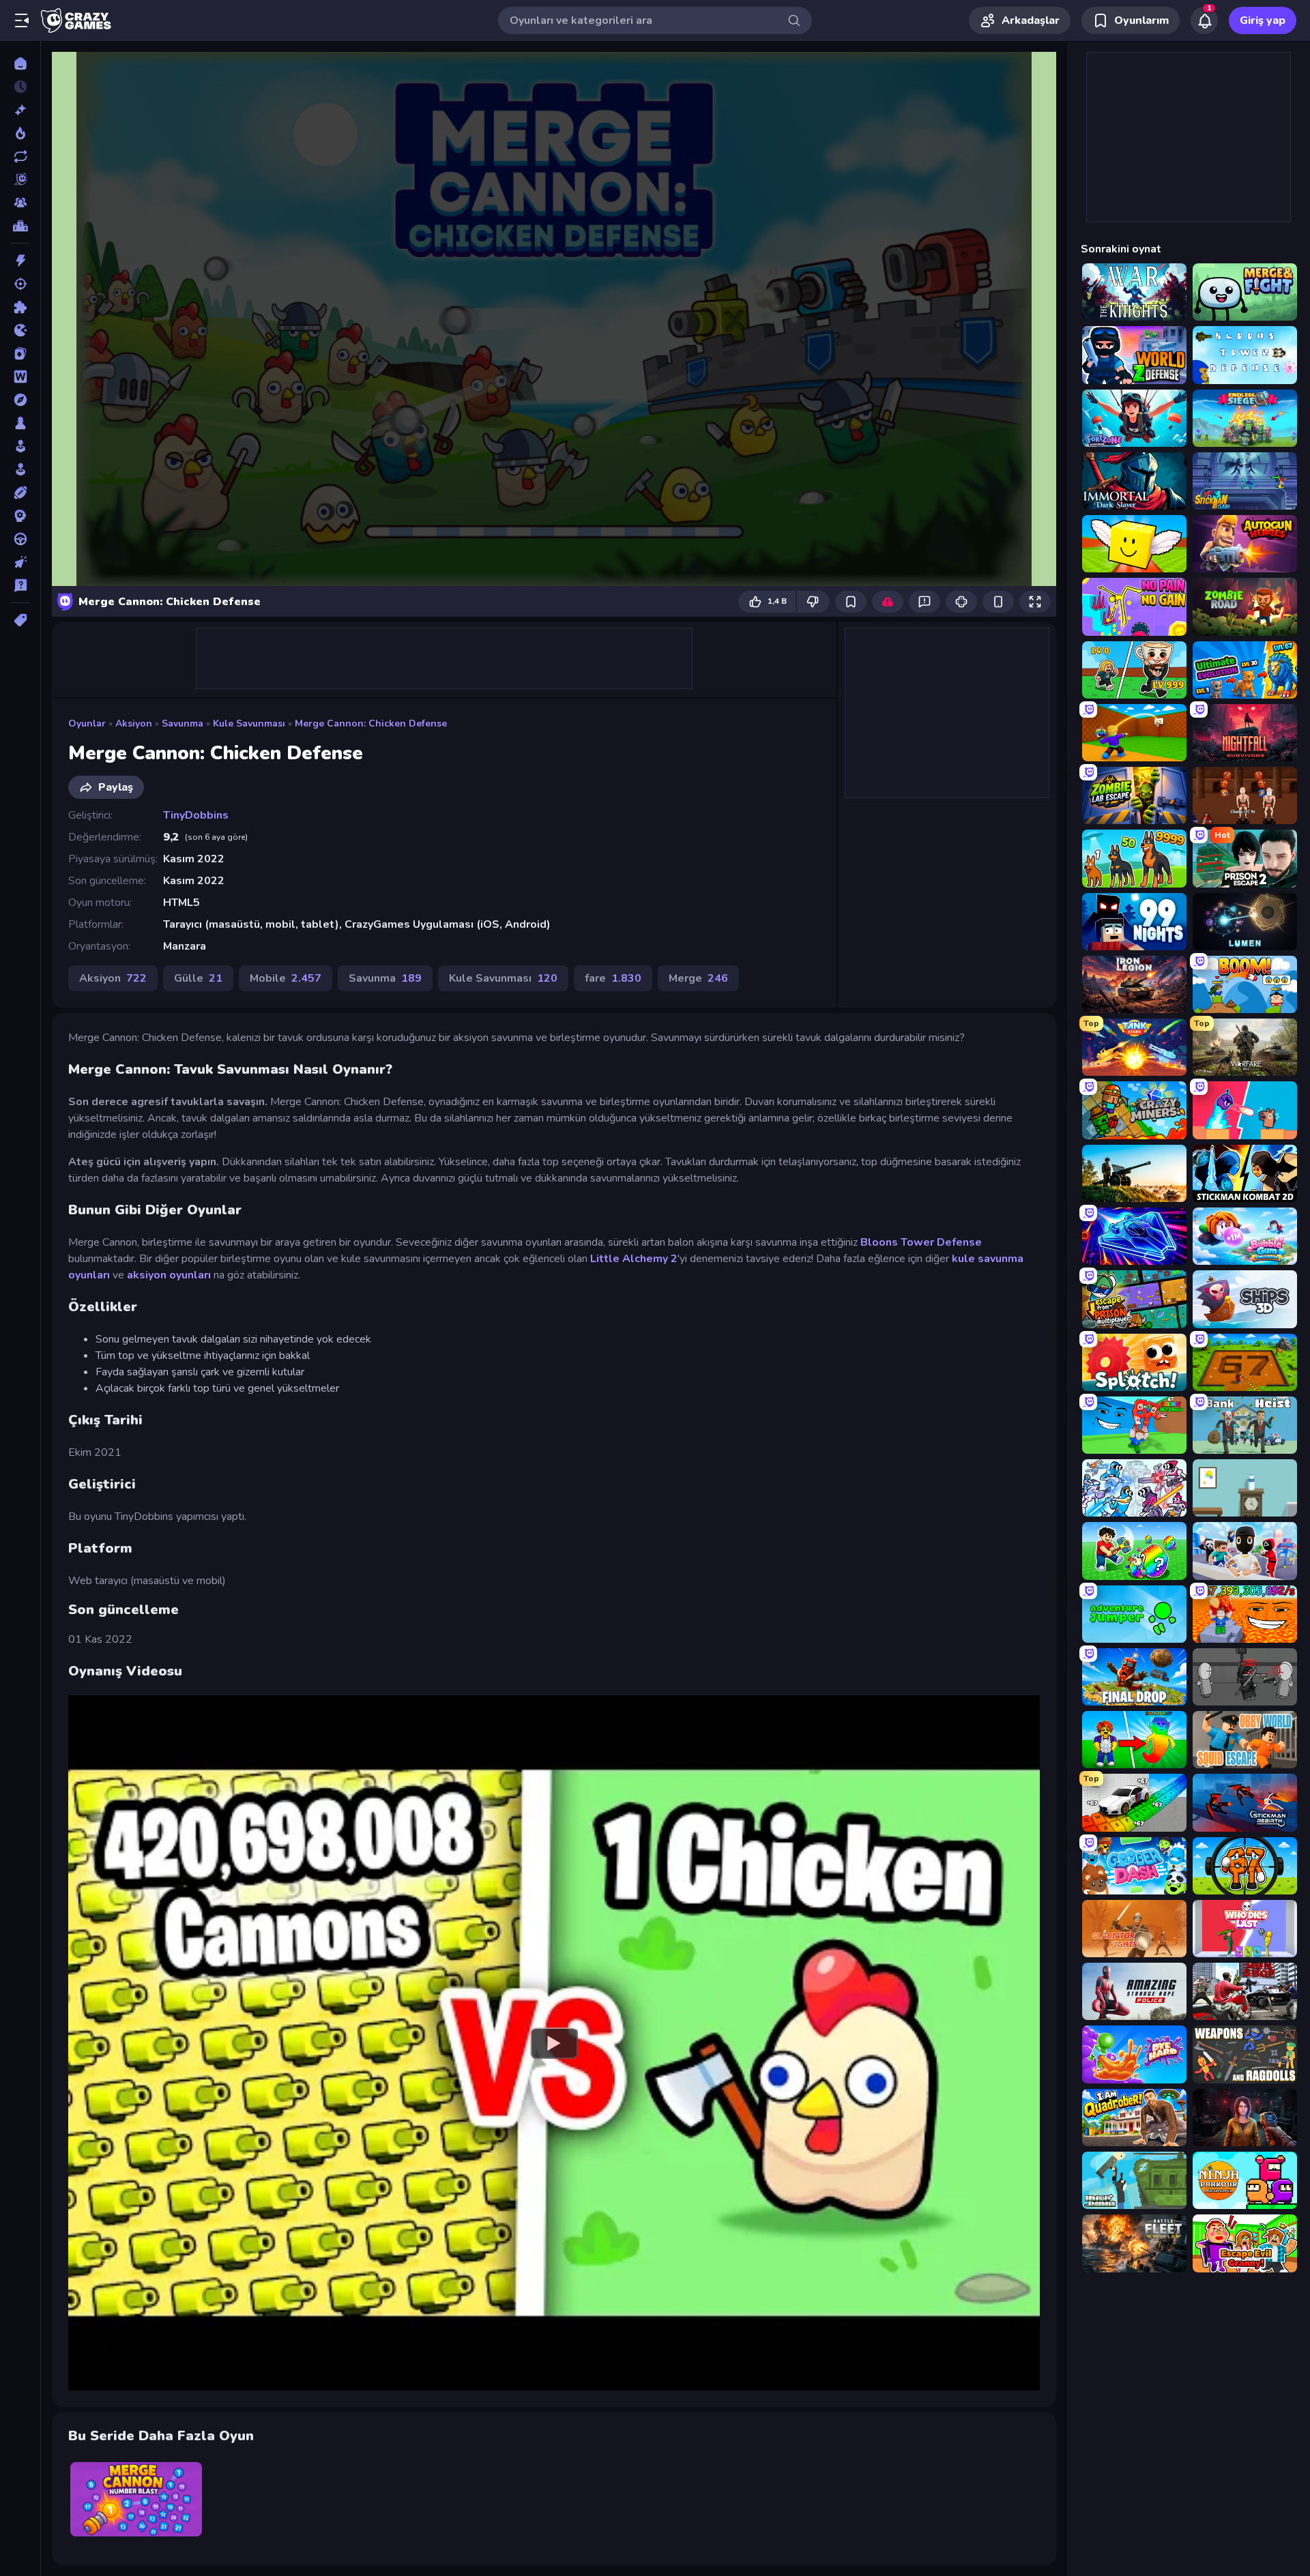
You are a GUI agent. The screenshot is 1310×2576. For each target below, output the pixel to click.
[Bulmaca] (20, 307)
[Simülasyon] (20, 469)
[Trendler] (20, 133)
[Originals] (20, 179)
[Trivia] (20, 585)
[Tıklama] (20, 562)
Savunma (183, 723)
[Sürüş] (20, 539)
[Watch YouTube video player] (554, 2043)
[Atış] (20, 284)
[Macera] (20, 400)
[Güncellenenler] (20, 156)
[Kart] (20, 353)
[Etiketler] (20, 620)
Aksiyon (134, 723)
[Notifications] (1204, 20)
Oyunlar (87, 723)
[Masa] (20, 423)
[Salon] (20, 446)
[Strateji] (20, 516)
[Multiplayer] (20, 203)
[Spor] (20, 493)
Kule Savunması (249, 723)
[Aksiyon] (20, 261)
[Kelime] (20, 377)
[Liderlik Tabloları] (20, 226)
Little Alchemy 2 (634, 1259)
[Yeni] (20, 110)
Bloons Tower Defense (921, 1242)
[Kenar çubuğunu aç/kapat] (22, 20)
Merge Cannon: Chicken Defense (371, 723)
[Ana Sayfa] (20, 63)
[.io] (20, 330)
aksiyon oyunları (169, 1275)
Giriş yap (1263, 20)
